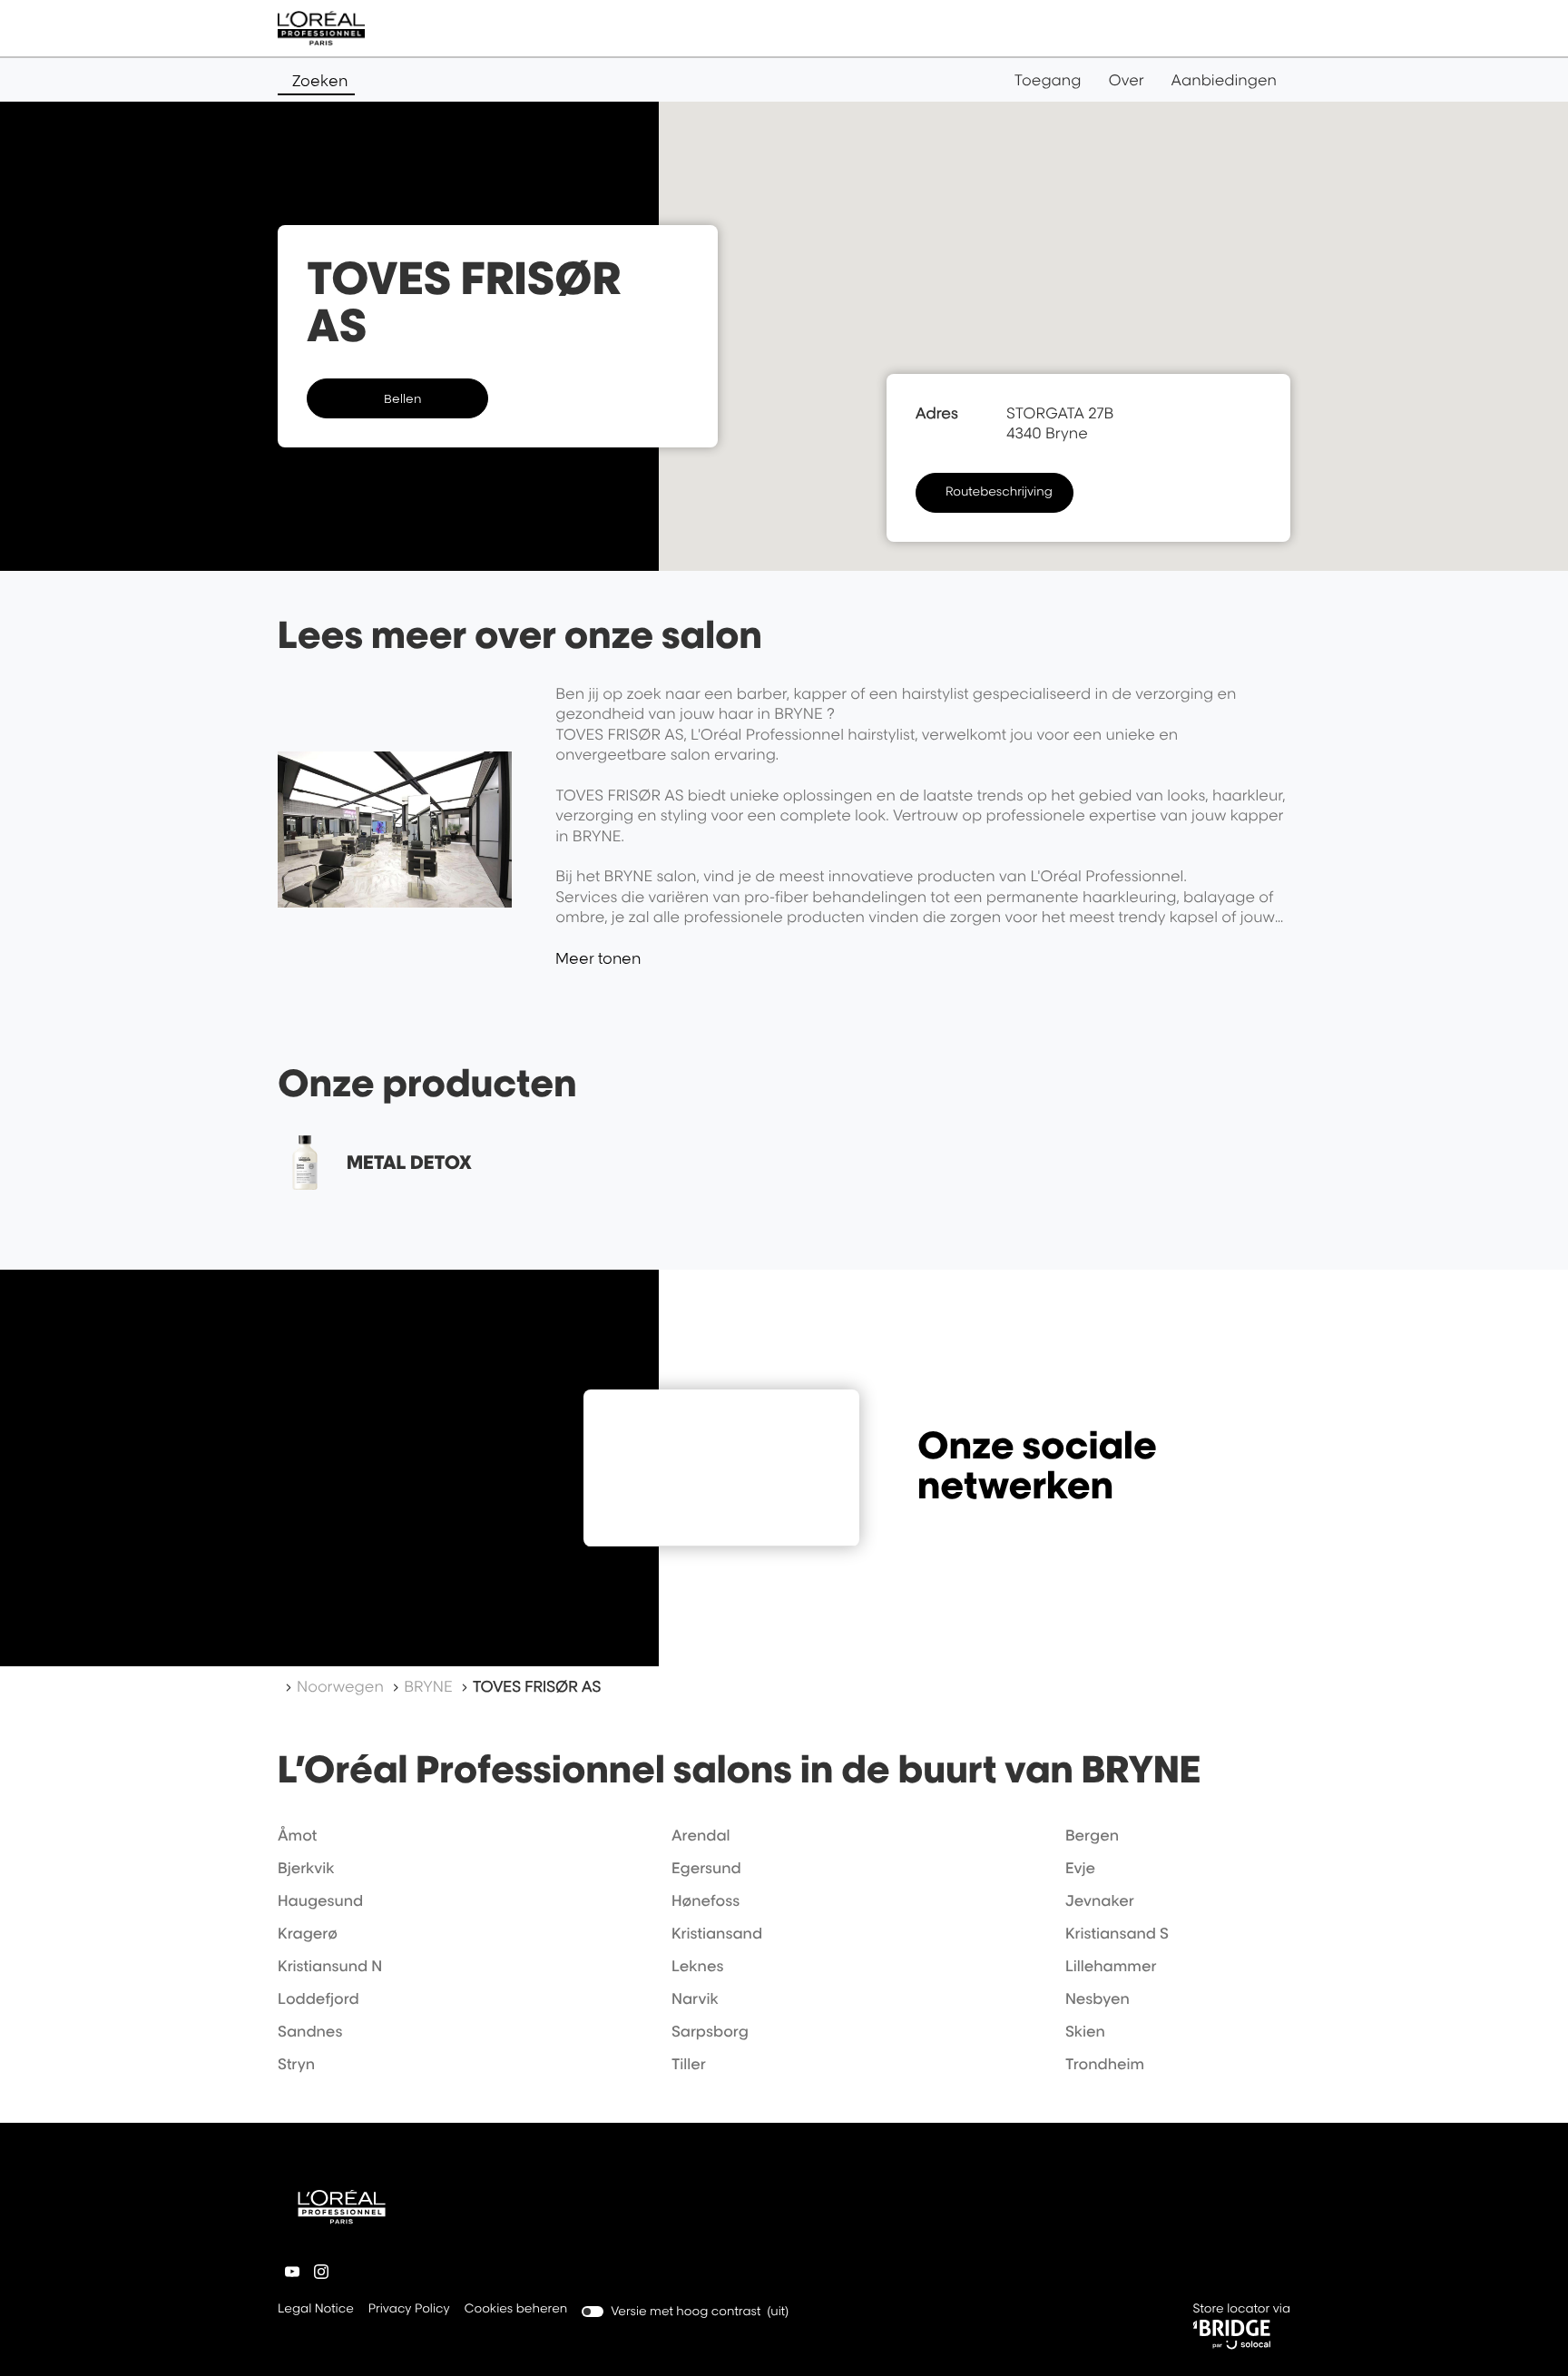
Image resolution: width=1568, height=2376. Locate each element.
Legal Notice (316, 2310)
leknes (697, 1966)
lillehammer (1111, 1966)
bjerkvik (306, 1868)
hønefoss (706, 1900)
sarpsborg (710, 2031)
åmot (297, 1835)
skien (1085, 2031)
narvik (695, 1998)
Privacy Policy (409, 2310)
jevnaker (1100, 1900)
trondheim (1105, 2064)
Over (1127, 80)
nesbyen (1098, 1998)
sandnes (310, 2031)
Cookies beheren (516, 2309)
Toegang (1048, 80)
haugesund (320, 1900)
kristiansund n (330, 1966)
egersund (706, 1868)
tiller (689, 2064)
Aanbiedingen (1224, 80)
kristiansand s (1117, 1933)
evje (1080, 1868)
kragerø (308, 1933)
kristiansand (717, 1933)
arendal (701, 1835)
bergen (1092, 1835)
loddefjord (318, 1998)
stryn (296, 2064)
